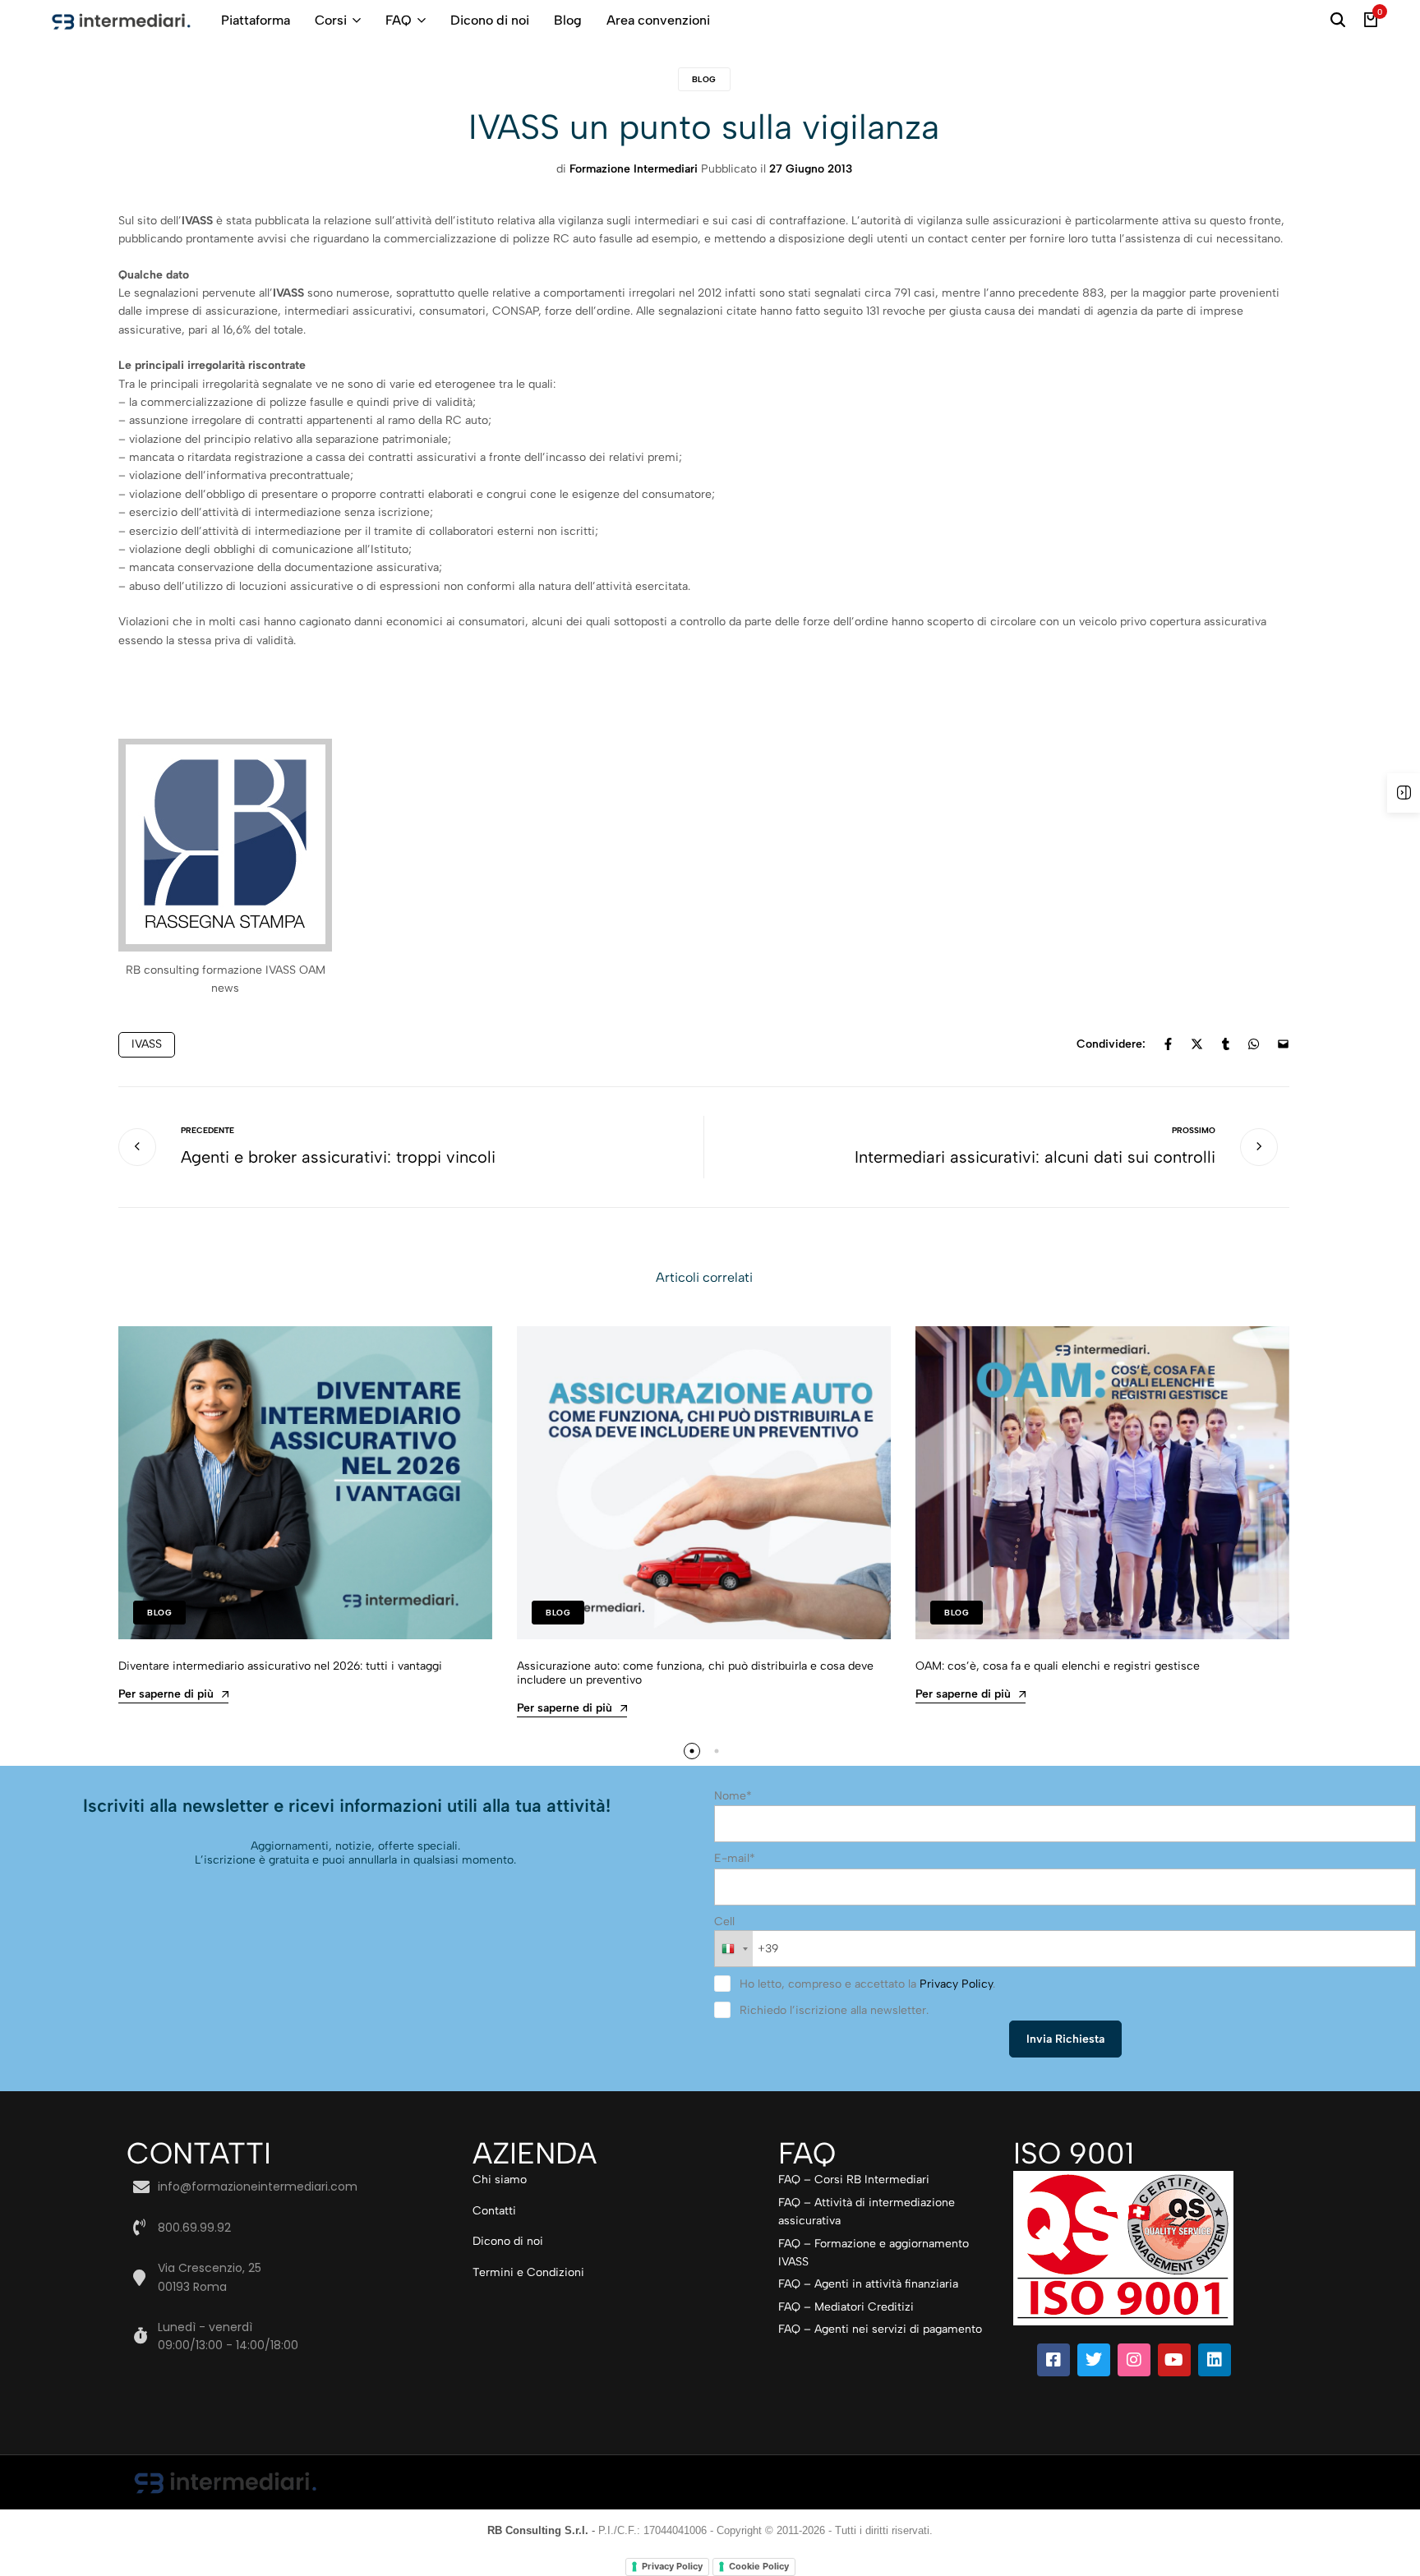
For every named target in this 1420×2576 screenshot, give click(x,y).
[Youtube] (1174, 2360)
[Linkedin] (1215, 2360)
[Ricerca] (1338, 21)
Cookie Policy (759, 2566)
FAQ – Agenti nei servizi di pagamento (880, 2329)
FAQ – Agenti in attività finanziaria (868, 2284)
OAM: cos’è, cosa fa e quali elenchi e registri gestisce (1058, 1666)
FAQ (399, 20)
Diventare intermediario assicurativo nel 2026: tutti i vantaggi (280, 1666)
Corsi (331, 20)
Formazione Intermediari (634, 169)
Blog (568, 20)
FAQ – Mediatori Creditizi (846, 2307)
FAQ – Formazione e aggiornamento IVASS (874, 2253)
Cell (724, 1922)
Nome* (733, 1796)
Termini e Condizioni (528, 2272)
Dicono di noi (490, 20)
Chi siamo (500, 2180)
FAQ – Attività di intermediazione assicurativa (867, 2212)
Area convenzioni (658, 20)
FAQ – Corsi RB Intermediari (854, 2180)
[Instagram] (1134, 2360)
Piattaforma (256, 20)
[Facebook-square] (1053, 2360)
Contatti (494, 2211)
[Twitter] (1094, 2360)
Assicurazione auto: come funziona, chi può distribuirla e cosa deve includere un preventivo (695, 1673)
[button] (692, 1751)
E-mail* (735, 1858)
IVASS (147, 1044)
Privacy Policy (956, 1984)
